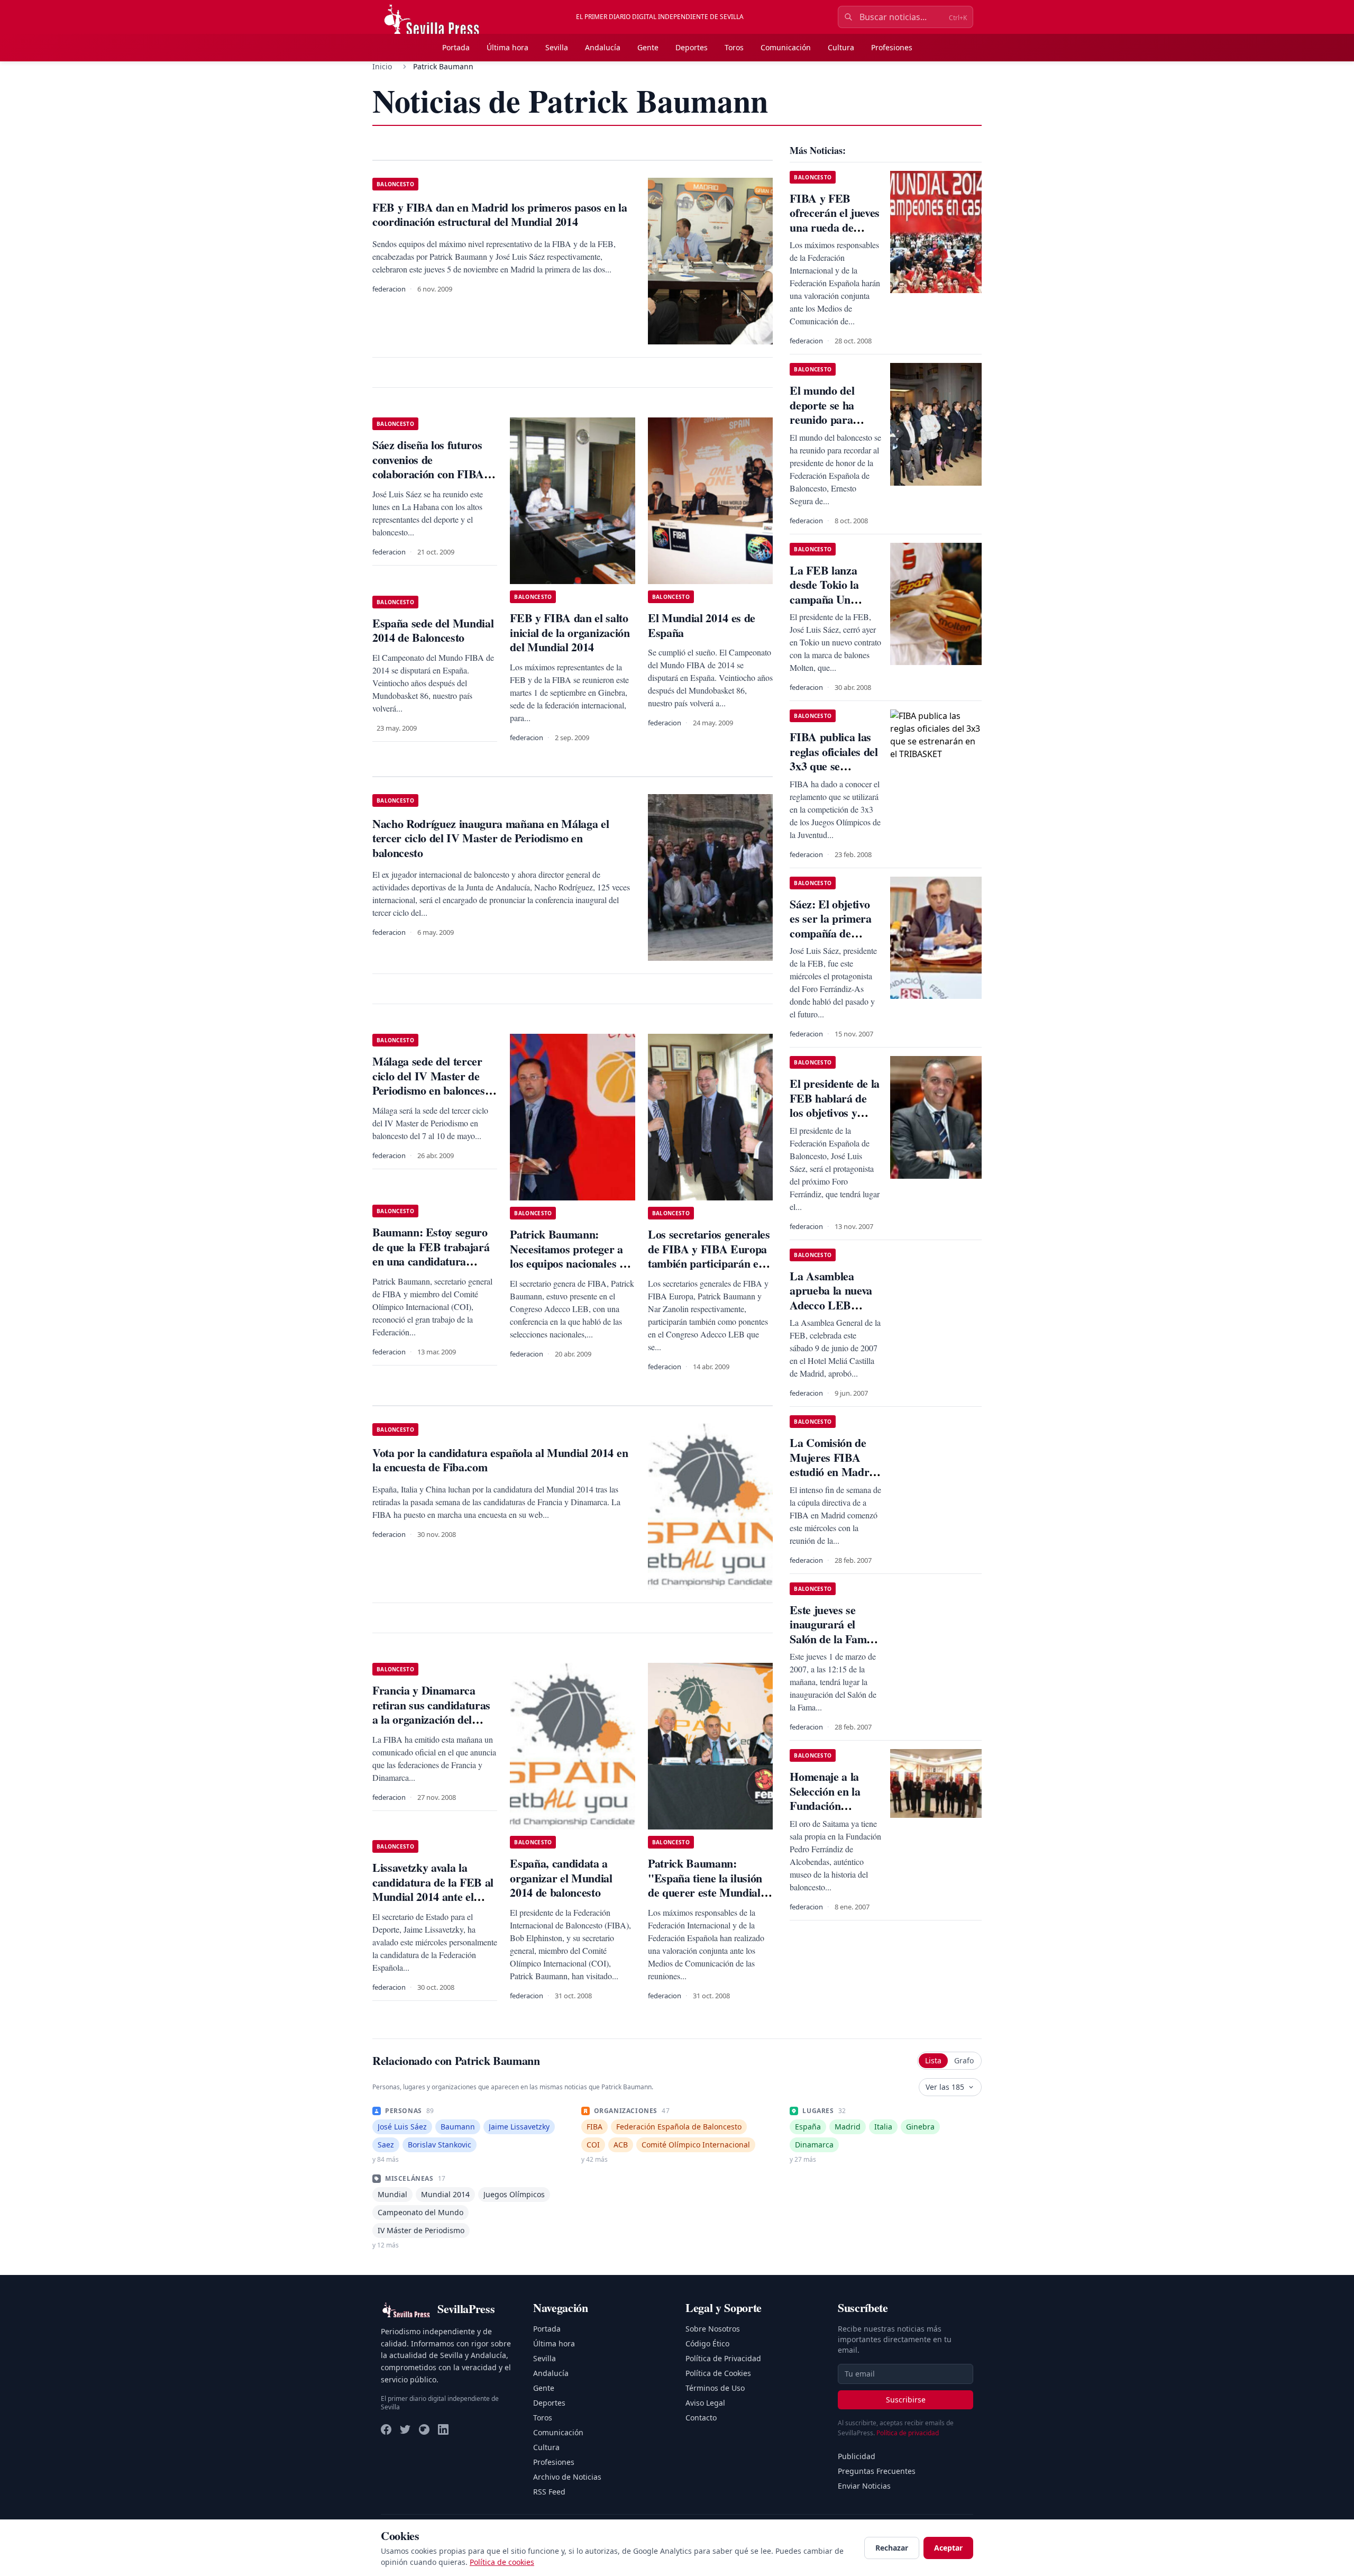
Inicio (382, 66)
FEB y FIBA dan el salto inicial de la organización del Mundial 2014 (570, 632)
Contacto (701, 2418)
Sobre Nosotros (713, 2329)
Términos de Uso (715, 2388)
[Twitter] (405, 2429)
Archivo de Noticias (567, 2477)
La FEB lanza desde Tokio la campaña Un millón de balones (831, 592)
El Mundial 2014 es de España (702, 625)
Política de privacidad (908, 2433)
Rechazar (892, 2548)
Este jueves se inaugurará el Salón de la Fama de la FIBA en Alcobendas (831, 1639)
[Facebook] (386, 2429)
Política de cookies (502, 2562)
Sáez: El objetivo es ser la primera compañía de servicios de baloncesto (830, 933)
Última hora (507, 47)
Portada (456, 47)
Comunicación (786, 47)
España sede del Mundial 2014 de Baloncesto (433, 630)
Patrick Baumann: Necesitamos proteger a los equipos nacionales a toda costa (567, 1256)
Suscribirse (906, 2400)
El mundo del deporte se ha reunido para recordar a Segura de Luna (834, 419)
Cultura (841, 47)
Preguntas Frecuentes (877, 2471)
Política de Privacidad (723, 2358)
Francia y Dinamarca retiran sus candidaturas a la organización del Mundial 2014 (431, 1712)
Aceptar (948, 2548)
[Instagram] (424, 2429)
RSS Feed (549, 2492)
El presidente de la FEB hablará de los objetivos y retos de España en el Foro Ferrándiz (835, 1112)
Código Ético (707, 2343)
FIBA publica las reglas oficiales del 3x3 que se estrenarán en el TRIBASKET (834, 766)
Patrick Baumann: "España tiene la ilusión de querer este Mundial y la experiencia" (708, 1885)
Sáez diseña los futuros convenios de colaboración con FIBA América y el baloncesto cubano (430, 474)
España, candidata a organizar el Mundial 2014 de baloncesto (561, 1878)
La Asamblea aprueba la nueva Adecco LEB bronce (831, 1298)
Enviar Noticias (864, 2486)
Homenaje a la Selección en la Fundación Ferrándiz (825, 1798)
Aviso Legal (705, 2403)
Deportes (692, 47)
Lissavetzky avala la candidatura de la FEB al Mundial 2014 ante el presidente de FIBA (433, 1889)
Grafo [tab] (964, 2060)
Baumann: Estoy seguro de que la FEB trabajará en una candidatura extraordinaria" (431, 1254)
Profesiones (892, 47)
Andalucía (603, 47)
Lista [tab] (933, 2060)
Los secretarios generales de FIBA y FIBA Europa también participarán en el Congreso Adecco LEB (709, 1256)
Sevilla (557, 47)
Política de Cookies (718, 2373)
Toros (734, 47)
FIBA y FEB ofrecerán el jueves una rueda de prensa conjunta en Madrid (835, 227)
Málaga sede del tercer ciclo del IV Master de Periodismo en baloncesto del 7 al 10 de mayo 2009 (433, 1083)
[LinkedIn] (443, 2429)
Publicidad (857, 2456)
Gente (648, 47)
